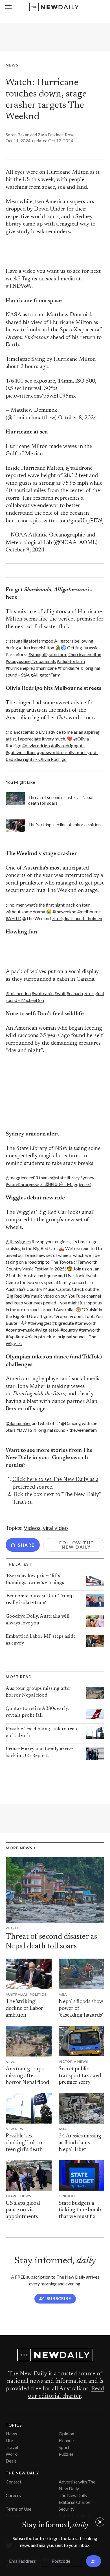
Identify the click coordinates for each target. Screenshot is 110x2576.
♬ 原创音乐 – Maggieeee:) (65, 1184)
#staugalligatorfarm (48, 654)
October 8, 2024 (77, 418)
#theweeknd (64, 912)
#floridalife (68, 668)
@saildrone (79, 468)
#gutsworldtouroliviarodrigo (65, 752)
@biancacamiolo (22, 732)
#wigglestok (47, 1330)
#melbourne (89, 912)
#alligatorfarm (71, 661)
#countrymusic (20, 1330)
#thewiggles (39, 1323)
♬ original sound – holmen (77, 918)
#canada (75, 993)
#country (69, 1330)
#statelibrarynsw (22, 1184)
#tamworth (86, 1323)
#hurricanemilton (85, 654)
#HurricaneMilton (37, 648)
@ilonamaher (18, 1423)
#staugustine (18, 661)
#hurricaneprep (20, 668)
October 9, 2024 (25, 550)
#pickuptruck (38, 1337)
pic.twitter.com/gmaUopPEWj (68, 521)
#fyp (10, 1337)
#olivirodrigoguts (68, 745)
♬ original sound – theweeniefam (65, 1430)
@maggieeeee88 (22, 1178)
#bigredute (63, 1323)
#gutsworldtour (21, 752)
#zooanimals (44, 661)
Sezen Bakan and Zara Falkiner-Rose (40, 135)
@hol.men (15, 905)
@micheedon (18, 993)
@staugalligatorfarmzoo (29, 641)
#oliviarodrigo (36, 745)
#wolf (60, 993)
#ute (20, 1337)
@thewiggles (18, 1241)
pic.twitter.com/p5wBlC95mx (41, 396)
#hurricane (46, 668)
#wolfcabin (43, 993)
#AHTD (14, 918)
